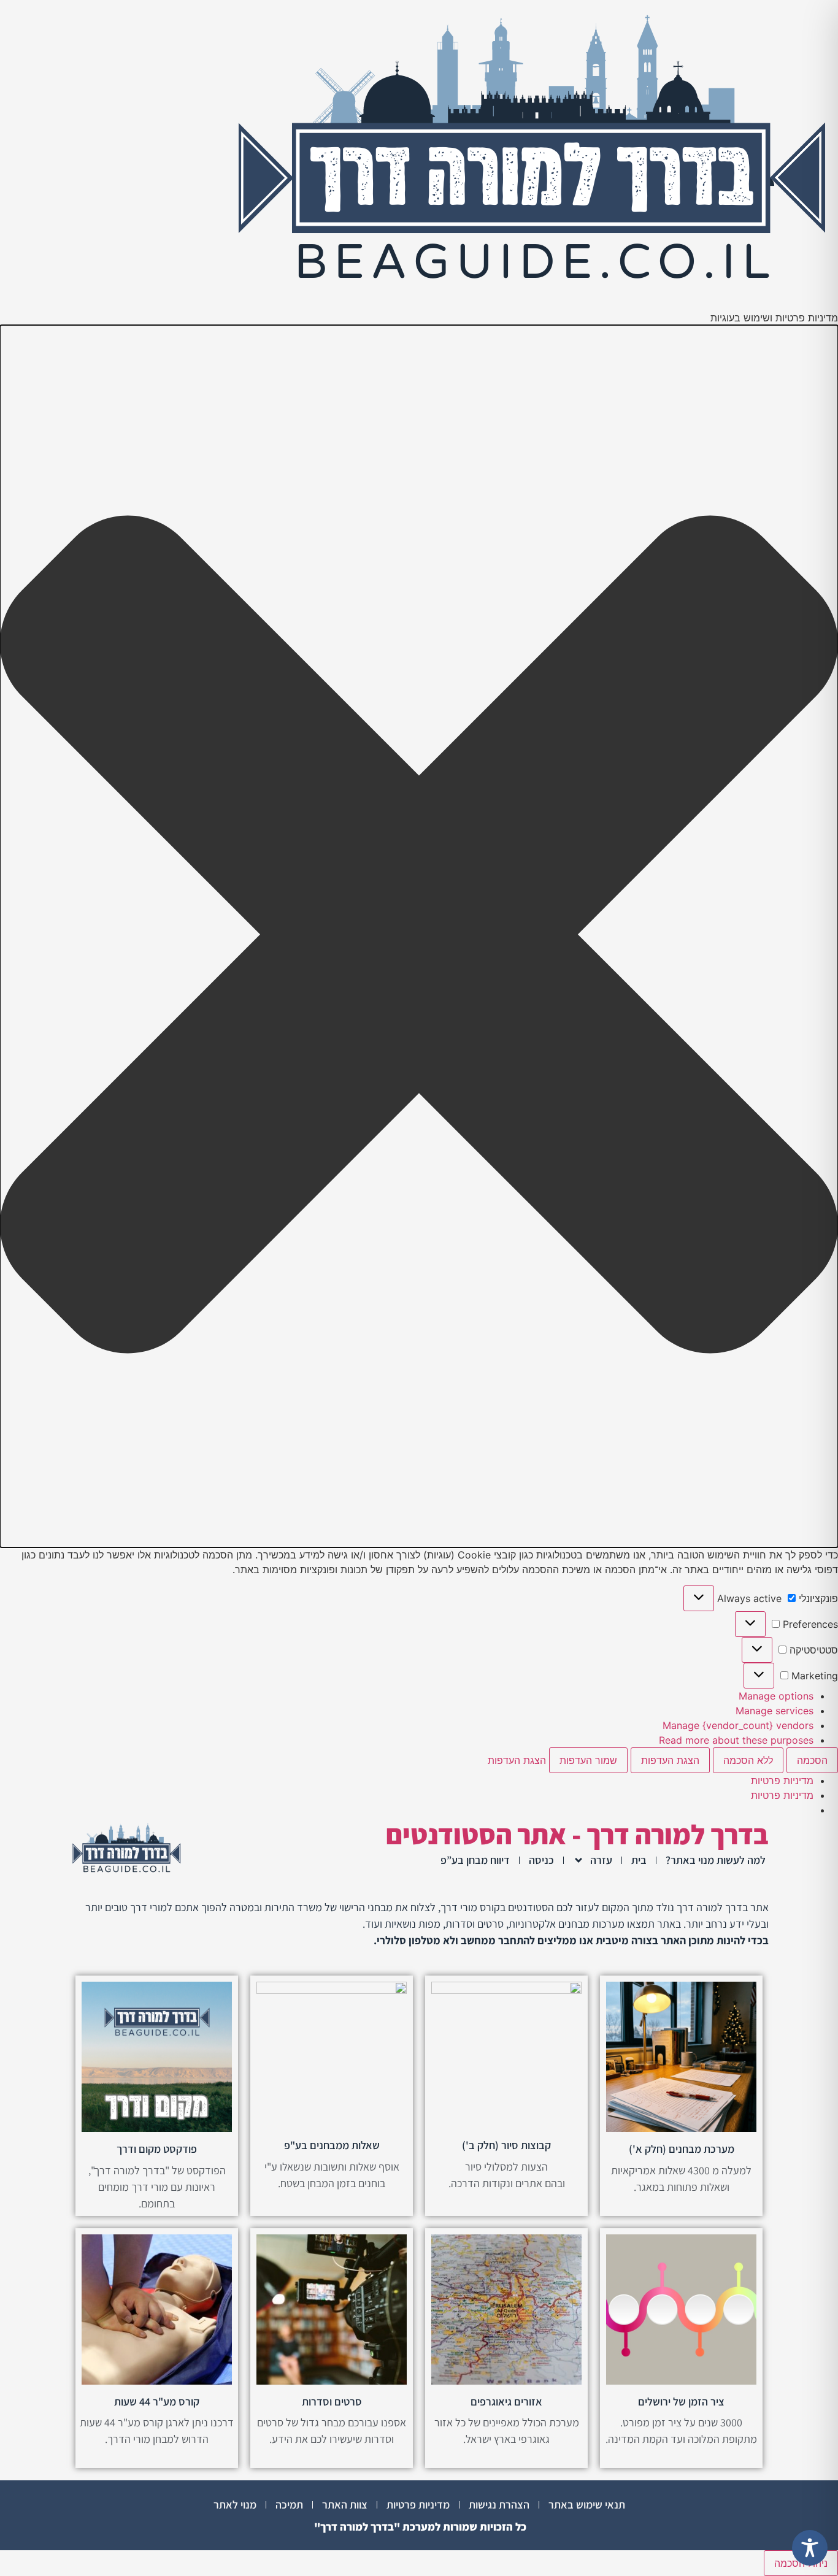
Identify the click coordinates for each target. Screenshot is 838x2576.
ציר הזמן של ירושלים (681, 2402)
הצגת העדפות (670, 1760)
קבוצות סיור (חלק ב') (506, 2145)
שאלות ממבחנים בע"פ (332, 2145)
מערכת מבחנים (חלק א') (682, 2149)
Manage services (775, 1711)
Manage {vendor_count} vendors (738, 1725)
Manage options (776, 1696)
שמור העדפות (588, 1760)
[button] (419, 936)
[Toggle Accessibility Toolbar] (810, 2548)
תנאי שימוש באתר (587, 2505)
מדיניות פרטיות (782, 1781)
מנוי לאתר (235, 2505)
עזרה (601, 1860)
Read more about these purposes (736, 1740)
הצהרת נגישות (499, 2505)
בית (639, 1860)
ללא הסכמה (748, 1760)
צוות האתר (345, 2505)
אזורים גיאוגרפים (506, 2402)
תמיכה (289, 2505)
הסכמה (812, 1760)
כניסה (541, 1860)
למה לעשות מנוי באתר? (716, 1860)
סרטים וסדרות (332, 2402)
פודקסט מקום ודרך (157, 2149)
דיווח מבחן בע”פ (475, 1860)
